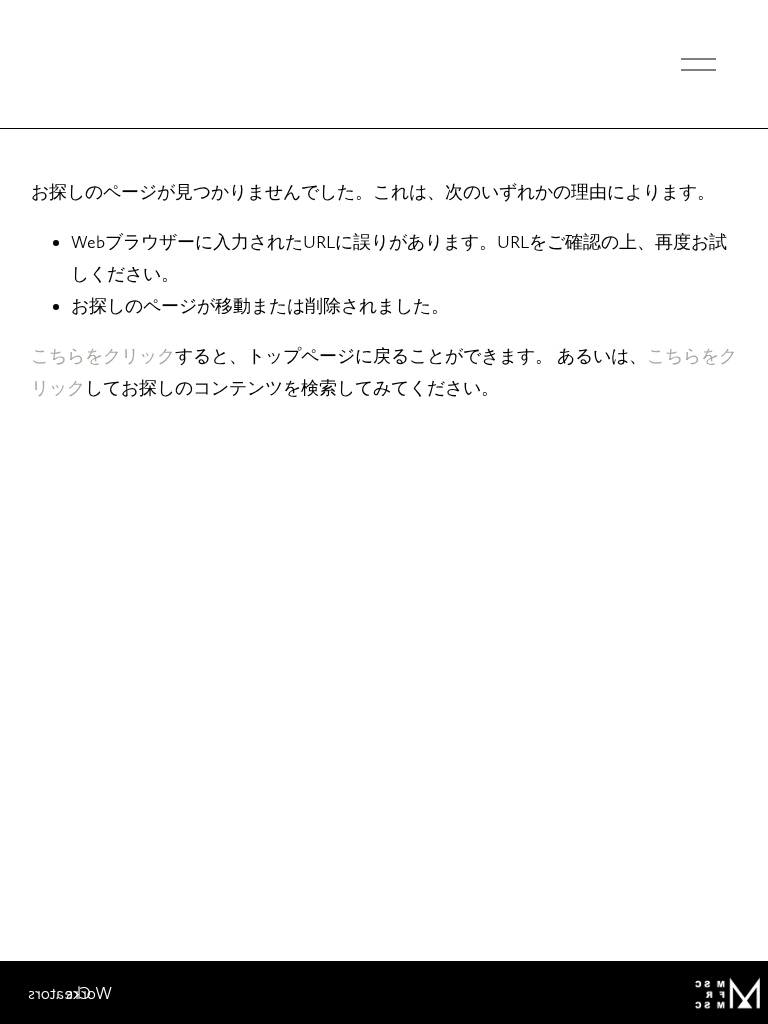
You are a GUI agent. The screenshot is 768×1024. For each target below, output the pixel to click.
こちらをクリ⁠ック (103, 355)
